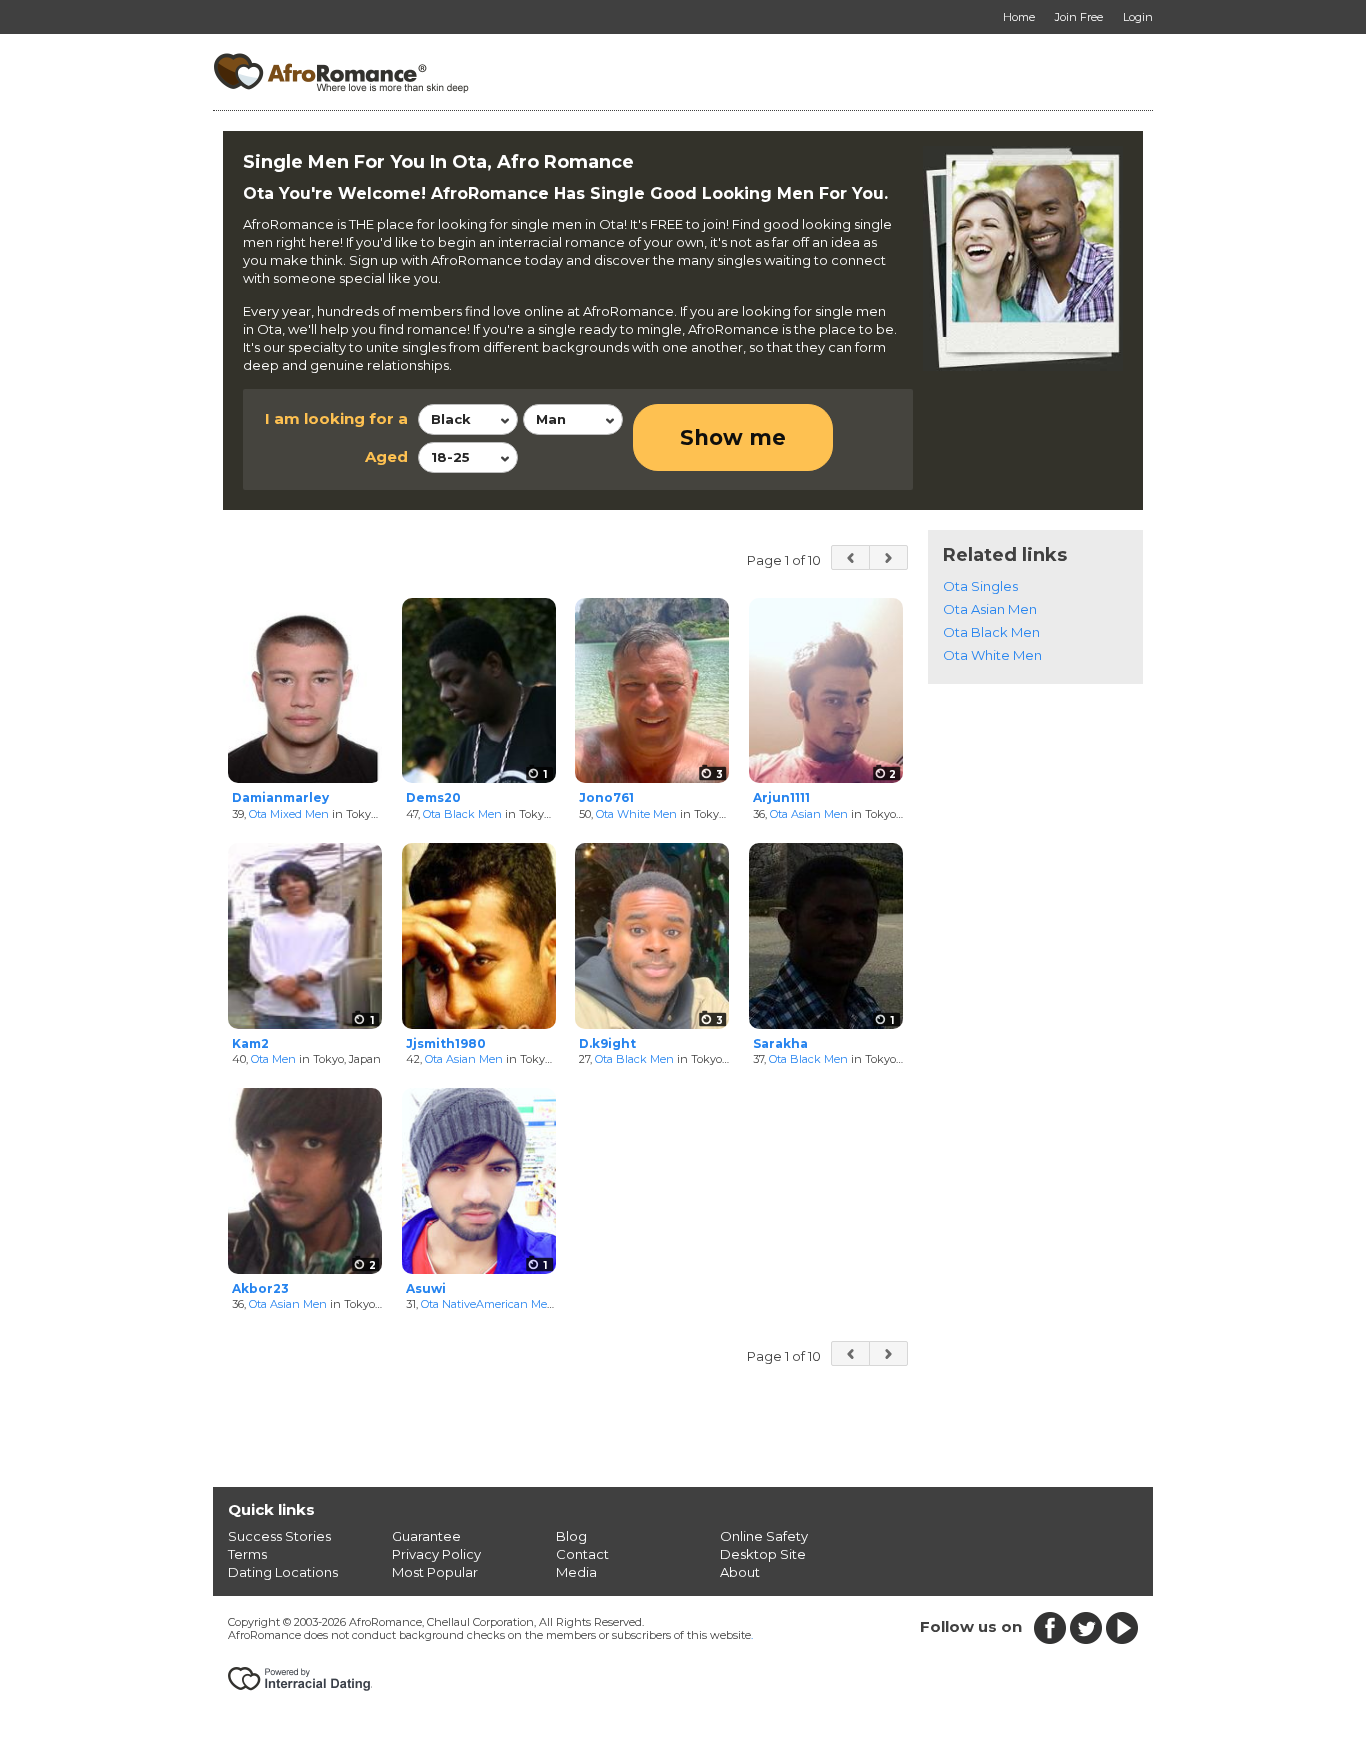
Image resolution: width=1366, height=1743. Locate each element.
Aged (386, 456)
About (740, 1572)
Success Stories (279, 1536)
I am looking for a (336, 418)
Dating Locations (283, 1572)
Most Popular (435, 1572)
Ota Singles (980, 586)
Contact (582, 1554)
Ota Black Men (462, 814)
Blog (571, 1536)
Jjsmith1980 (446, 1043)
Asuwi (426, 1288)
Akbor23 (260, 1288)
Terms (247, 1554)
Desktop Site (763, 1554)
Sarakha (780, 1043)
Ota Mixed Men (289, 814)
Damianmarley (280, 797)
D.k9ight (607, 1043)
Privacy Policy (436, 1554)
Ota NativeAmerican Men (488, 1304)
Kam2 (250, 1043)
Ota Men (273, 1059)
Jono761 (606, 797)
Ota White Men (636, 814)
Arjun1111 (781, 797)
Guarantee (426, 1536)
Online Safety (764, 1536)
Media (576, 1572)
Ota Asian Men (809, 814)
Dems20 (433, 797)
